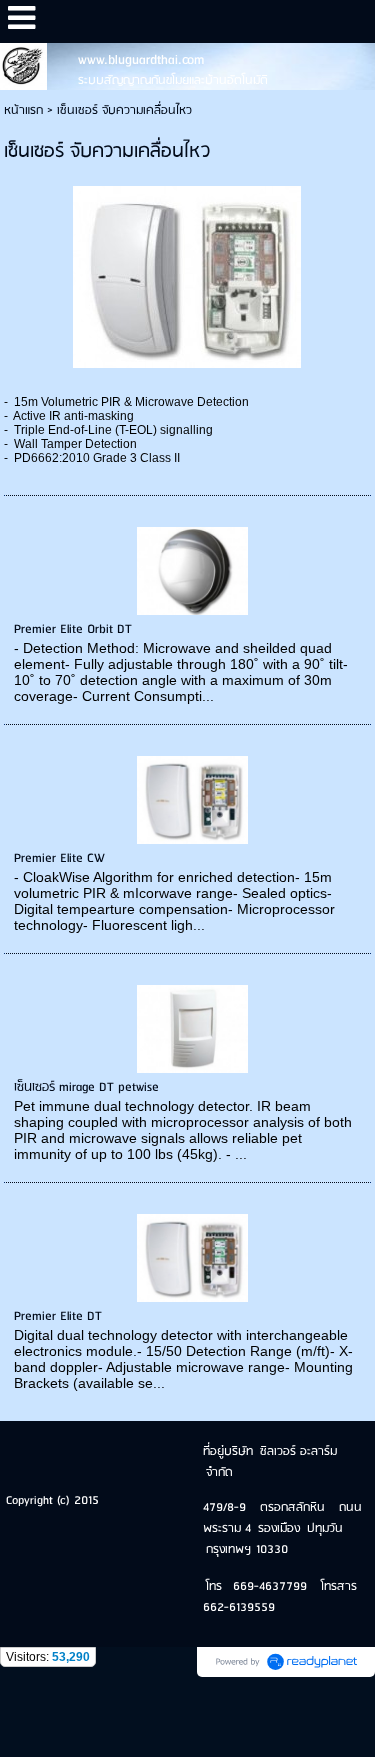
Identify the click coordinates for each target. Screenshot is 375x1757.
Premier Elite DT (58, 1316)
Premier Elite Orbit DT (73, 629)
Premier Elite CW (59, 858)
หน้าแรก (23, 110)
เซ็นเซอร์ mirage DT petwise (86, 1087)
